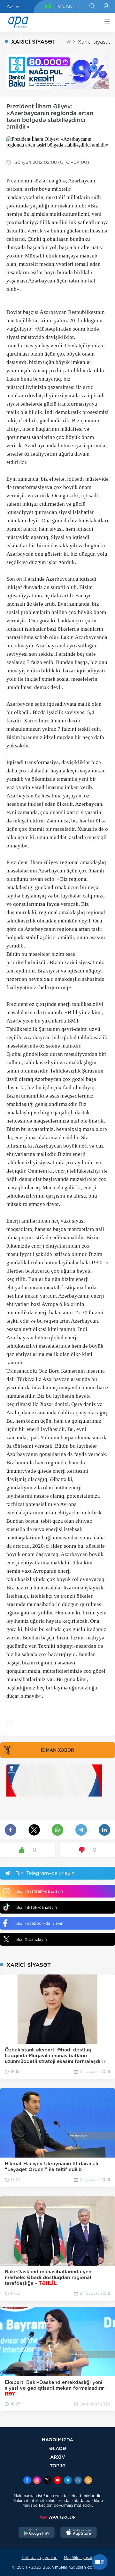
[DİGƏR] (106, 22)
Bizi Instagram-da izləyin (40, 1891)
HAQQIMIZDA (57, 2440)
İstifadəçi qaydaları (40, 2558)
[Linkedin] (78, 2481)
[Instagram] (37, 2481)
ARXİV (58, 2457)
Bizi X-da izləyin (31, 1939)
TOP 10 (58, 2466)
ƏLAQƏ (58, 2448)
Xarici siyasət (94, 42)
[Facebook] (27, 2481)
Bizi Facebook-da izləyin (40, 1923)
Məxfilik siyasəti (79, 2558)
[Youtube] (57, 2481)
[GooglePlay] (37, 2533)
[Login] (106, 6)
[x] (47, 2481)
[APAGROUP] (57, 2517)
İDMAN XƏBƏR (57, 1750)
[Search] (92, 6)
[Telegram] (68, 2481)
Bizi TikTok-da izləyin (37, 1907)
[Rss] (88, 2481)
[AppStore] (79, 2533)
